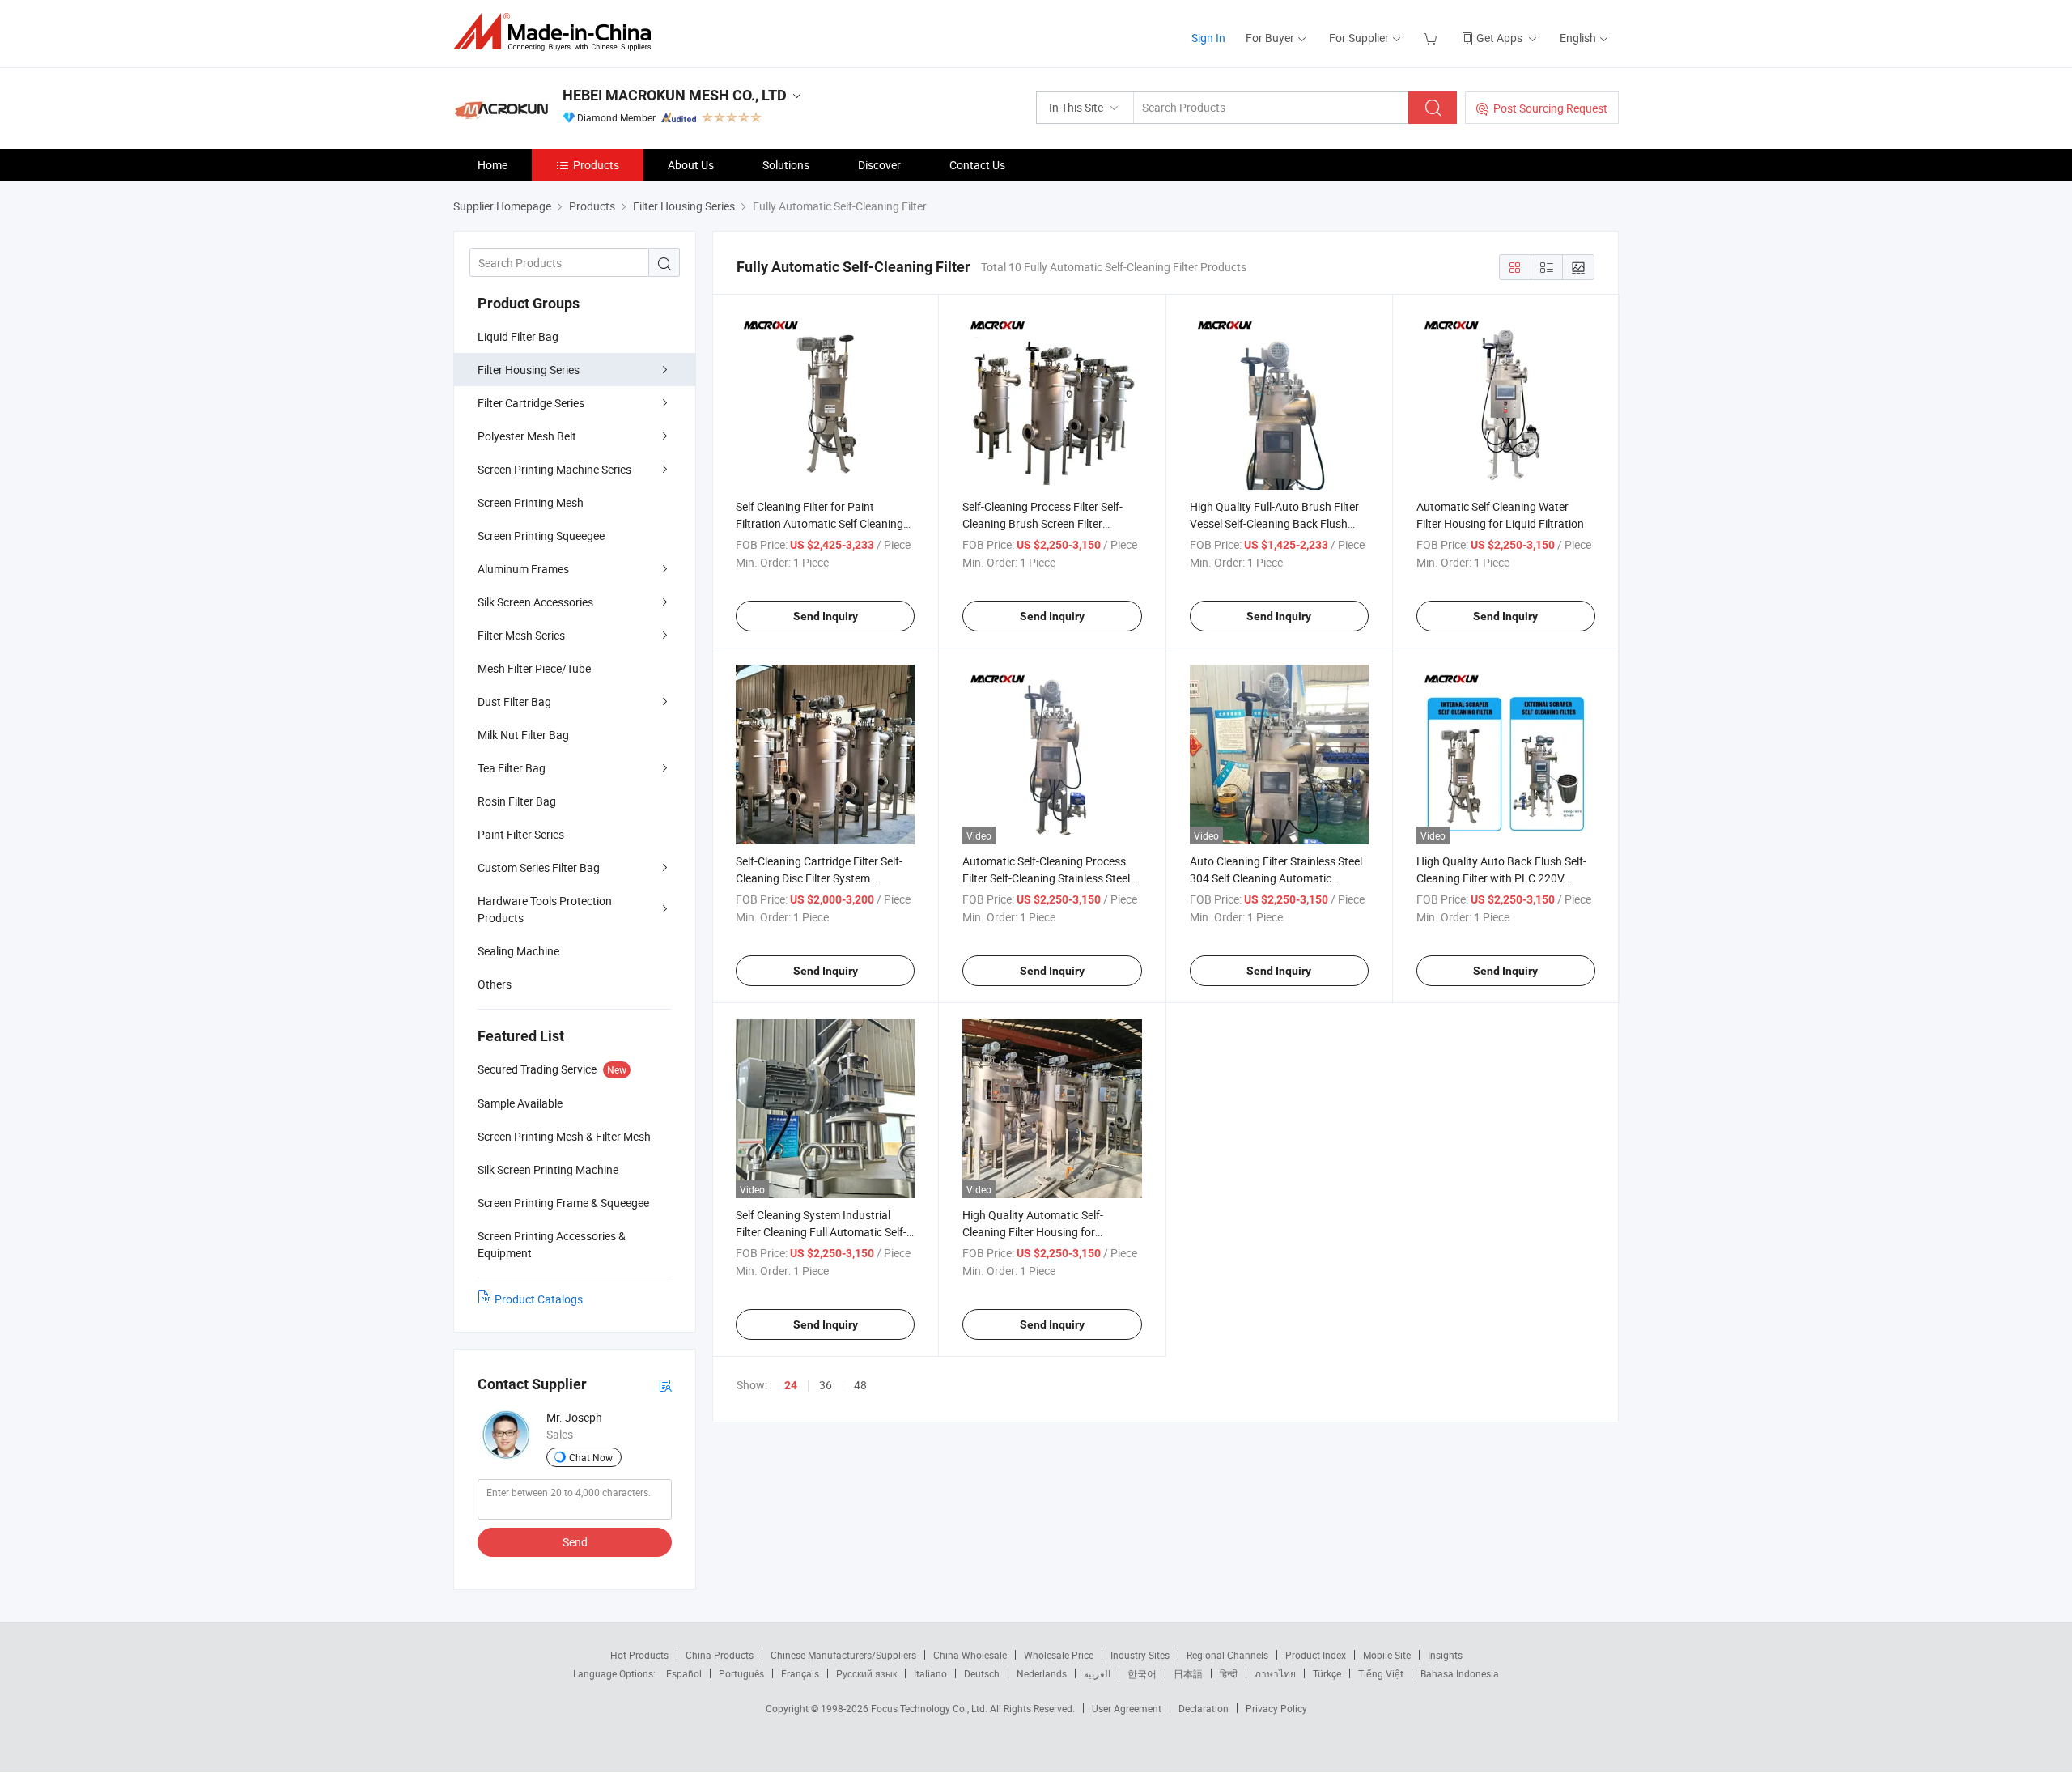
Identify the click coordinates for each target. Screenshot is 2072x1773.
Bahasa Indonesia (1460, 1673)
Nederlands (1042, 1673)
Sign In (1208, 38)
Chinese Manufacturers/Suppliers (843, 1655)
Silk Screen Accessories (535, 602)
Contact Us (977, 165)
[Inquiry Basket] (1432, 38)
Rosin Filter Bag (517, 801)
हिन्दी (1229, 1673)
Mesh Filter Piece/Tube (534, 668)
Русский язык (866, 1673)
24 (791, 1385)
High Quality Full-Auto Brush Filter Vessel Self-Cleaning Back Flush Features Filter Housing (1274, 523)
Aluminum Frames (523, 569)
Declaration (1204, 1708)
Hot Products (639, 1655)
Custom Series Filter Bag (539, 867)
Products (596, 165)
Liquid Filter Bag (518, 336)
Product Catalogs (539, 1299)
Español (684, 1673)
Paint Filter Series (521, 834)
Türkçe (1327, 1673)
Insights (1445, 1655)
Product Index (1316, 1655)
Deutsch (982, 1673)
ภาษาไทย (1275, 1673)
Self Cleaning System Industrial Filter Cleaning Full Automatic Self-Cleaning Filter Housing (821, 1232)
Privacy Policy (1276, 1708)
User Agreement (1127, 1708)
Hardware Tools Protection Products (545, 909)
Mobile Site (1387, 1655)
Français (800, 1673)
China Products (720, 1655)
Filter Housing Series (529, 370)
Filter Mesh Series (521, 635)
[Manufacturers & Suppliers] (557, 32)
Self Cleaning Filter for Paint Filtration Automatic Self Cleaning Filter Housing (819, 523)
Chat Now (591, 1457)
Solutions (786, 165)
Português (741, 1673)
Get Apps (1499, 38)
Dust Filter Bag (514, 702)
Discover (879, 165)
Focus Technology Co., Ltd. (930, 1708)
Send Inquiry (826, 616)
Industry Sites (1140, 1655)
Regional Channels (1227, 1655)
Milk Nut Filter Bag (523, 735)
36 (826, 1385)
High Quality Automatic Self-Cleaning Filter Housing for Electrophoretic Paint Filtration (1039, 1232)
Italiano (930, 1673)
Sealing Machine (518, 951)
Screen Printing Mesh (531, 502)
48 (860, 1385)
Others (495, 984)
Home (493, 165)
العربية (1097, 1673)
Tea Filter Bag (512, 768)
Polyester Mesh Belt (527, 436)
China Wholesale (970, 1655)
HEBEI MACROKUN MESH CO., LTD (675, 95)
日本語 (1188, 1673)
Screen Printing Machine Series (554, 469)
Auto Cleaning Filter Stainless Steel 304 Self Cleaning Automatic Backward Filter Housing (1276, 878)
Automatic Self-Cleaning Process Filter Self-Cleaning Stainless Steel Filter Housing (1046, 878)
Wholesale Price (1059, 1655)
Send (575, 1542)
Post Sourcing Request (1550, 108)
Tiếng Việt (1381, 1673)
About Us (691, 165)
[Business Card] (665, 1385)
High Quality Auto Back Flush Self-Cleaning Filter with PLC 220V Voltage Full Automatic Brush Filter (1503, 878)
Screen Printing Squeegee (541, 536)
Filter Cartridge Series (531, 403)
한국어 (1142, 1673)
